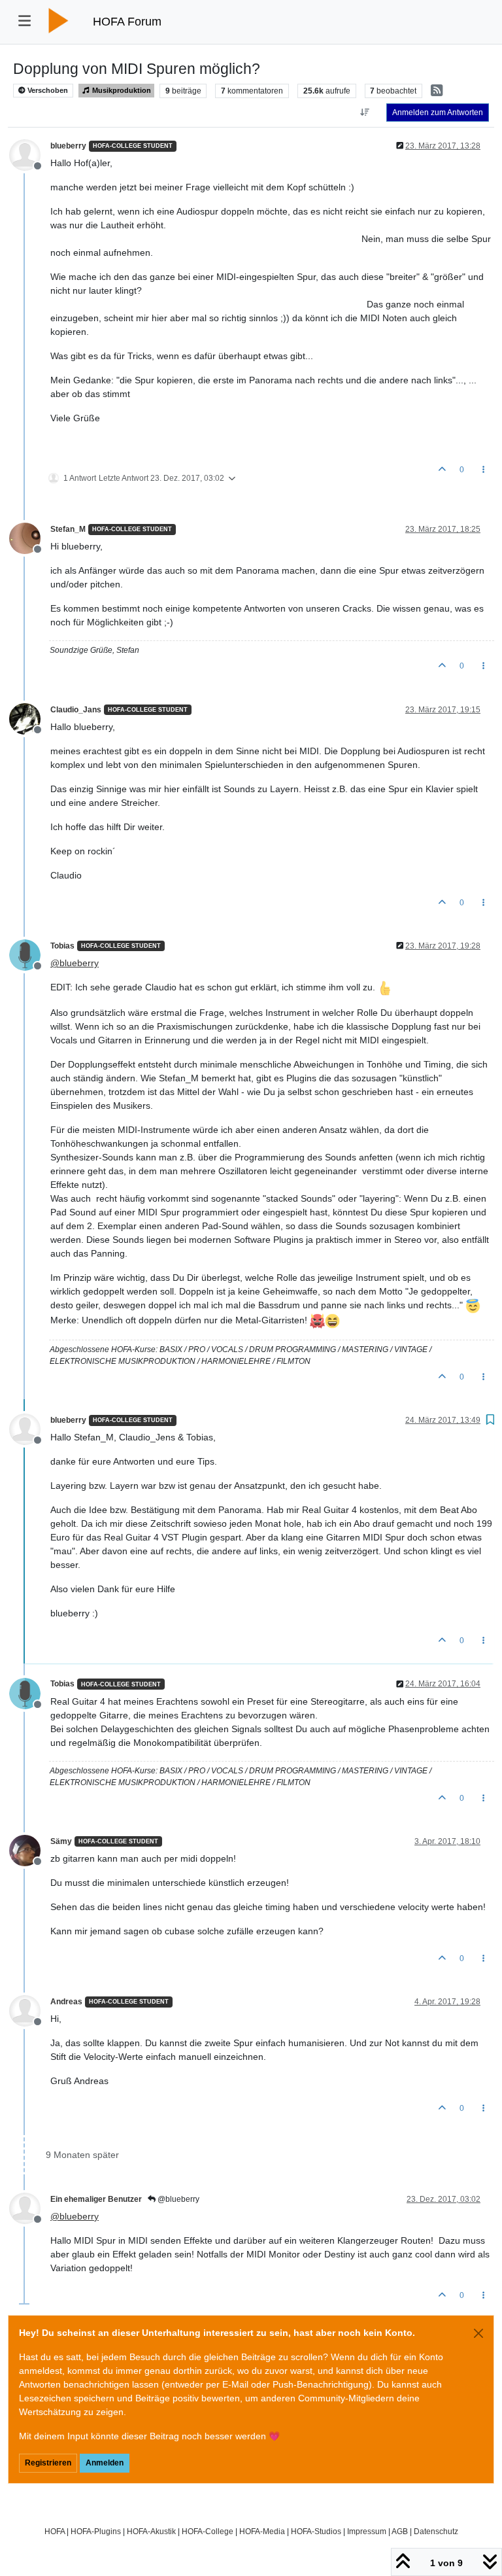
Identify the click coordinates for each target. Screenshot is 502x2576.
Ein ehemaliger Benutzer (96, 2199)
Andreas (66, 2002)
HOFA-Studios (316, 2531)
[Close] (478, 2333)
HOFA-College (208, 2531)
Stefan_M (68, 529)
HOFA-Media (262, 2531)
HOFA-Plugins (96, 2531)
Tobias (62, 946)
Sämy (61, 1841)
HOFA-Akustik (151, 2531)
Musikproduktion (121, 90)
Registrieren (48, 2463)
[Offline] (30, 154)
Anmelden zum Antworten (438, 113)
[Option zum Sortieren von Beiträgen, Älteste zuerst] (365, 113)
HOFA (55, 2531)
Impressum (367, 2531)
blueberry (68, 146)
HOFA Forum (127, 22)
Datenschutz (436, 2531)
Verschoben (47, 90)
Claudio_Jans (76, 710)
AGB (400, 2531)
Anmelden (105, 2463)
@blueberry (177, 2199)
